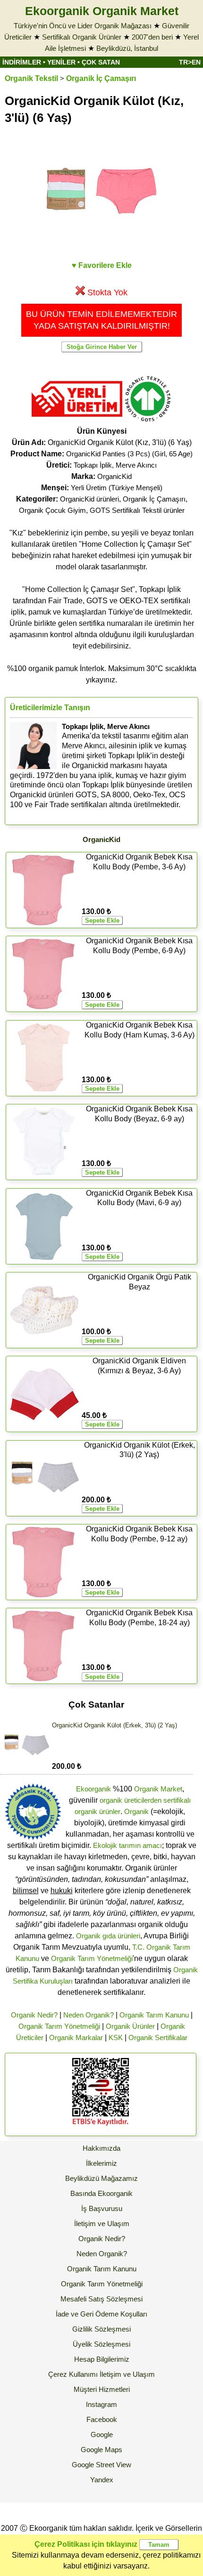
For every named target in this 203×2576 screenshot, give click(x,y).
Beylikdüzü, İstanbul (127, 48)
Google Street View (101, 2465)
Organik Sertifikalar (158, 2037)
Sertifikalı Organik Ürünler (82, 37)
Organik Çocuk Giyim (52, 510)
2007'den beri (152, 37)
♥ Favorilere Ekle (102, 265)
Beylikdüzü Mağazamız (101, 2178)
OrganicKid (114, 476)
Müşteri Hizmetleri (102, 2389)
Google (102, 2434)
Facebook (102, 2419)
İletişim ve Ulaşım (102, 2224)
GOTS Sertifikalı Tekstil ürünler (137, 510)
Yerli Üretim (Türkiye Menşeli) (117, 488)
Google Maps (101, 2450)
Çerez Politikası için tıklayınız (86, 2544)
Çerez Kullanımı (73, 2374)
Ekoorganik (93, 1789)
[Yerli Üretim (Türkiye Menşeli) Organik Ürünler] (77, 420)
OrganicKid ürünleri (89, 499)
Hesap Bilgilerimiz (102, 2359)
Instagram (101, 2404)
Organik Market (158, 1789)
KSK (116, 2037)
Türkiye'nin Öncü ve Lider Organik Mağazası (83, 26)
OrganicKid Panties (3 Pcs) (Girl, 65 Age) (129, 454)
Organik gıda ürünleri (108, 1936)
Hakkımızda (101, 2148)
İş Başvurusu (102, 2208)
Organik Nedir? (34, 2015)
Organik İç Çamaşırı (101, 78)
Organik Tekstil (31, 78)
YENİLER (61, 62)
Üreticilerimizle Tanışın (50, 708)
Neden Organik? (89, 2015)
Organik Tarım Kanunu (154, 2015)
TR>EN (190, 62)
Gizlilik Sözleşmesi (101, 2329)
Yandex (102, 2480)
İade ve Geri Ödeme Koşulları (101, 2314)
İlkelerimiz (101, 2163)
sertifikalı (177, 1800)
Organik (136, 1811)
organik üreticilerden (131, 1800)
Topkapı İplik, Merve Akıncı (115, 465)
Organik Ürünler (130, 2026)
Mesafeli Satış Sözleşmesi (101, 2299)
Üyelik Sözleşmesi (101, 2344)
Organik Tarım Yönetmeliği (92, 1958)
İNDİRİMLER (22, 62)
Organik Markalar (76, 2037)
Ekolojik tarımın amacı (127, 1845)
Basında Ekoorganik (101, 2193)
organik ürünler (97, 1811)
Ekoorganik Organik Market (102, 11)
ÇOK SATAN (101, 62)
